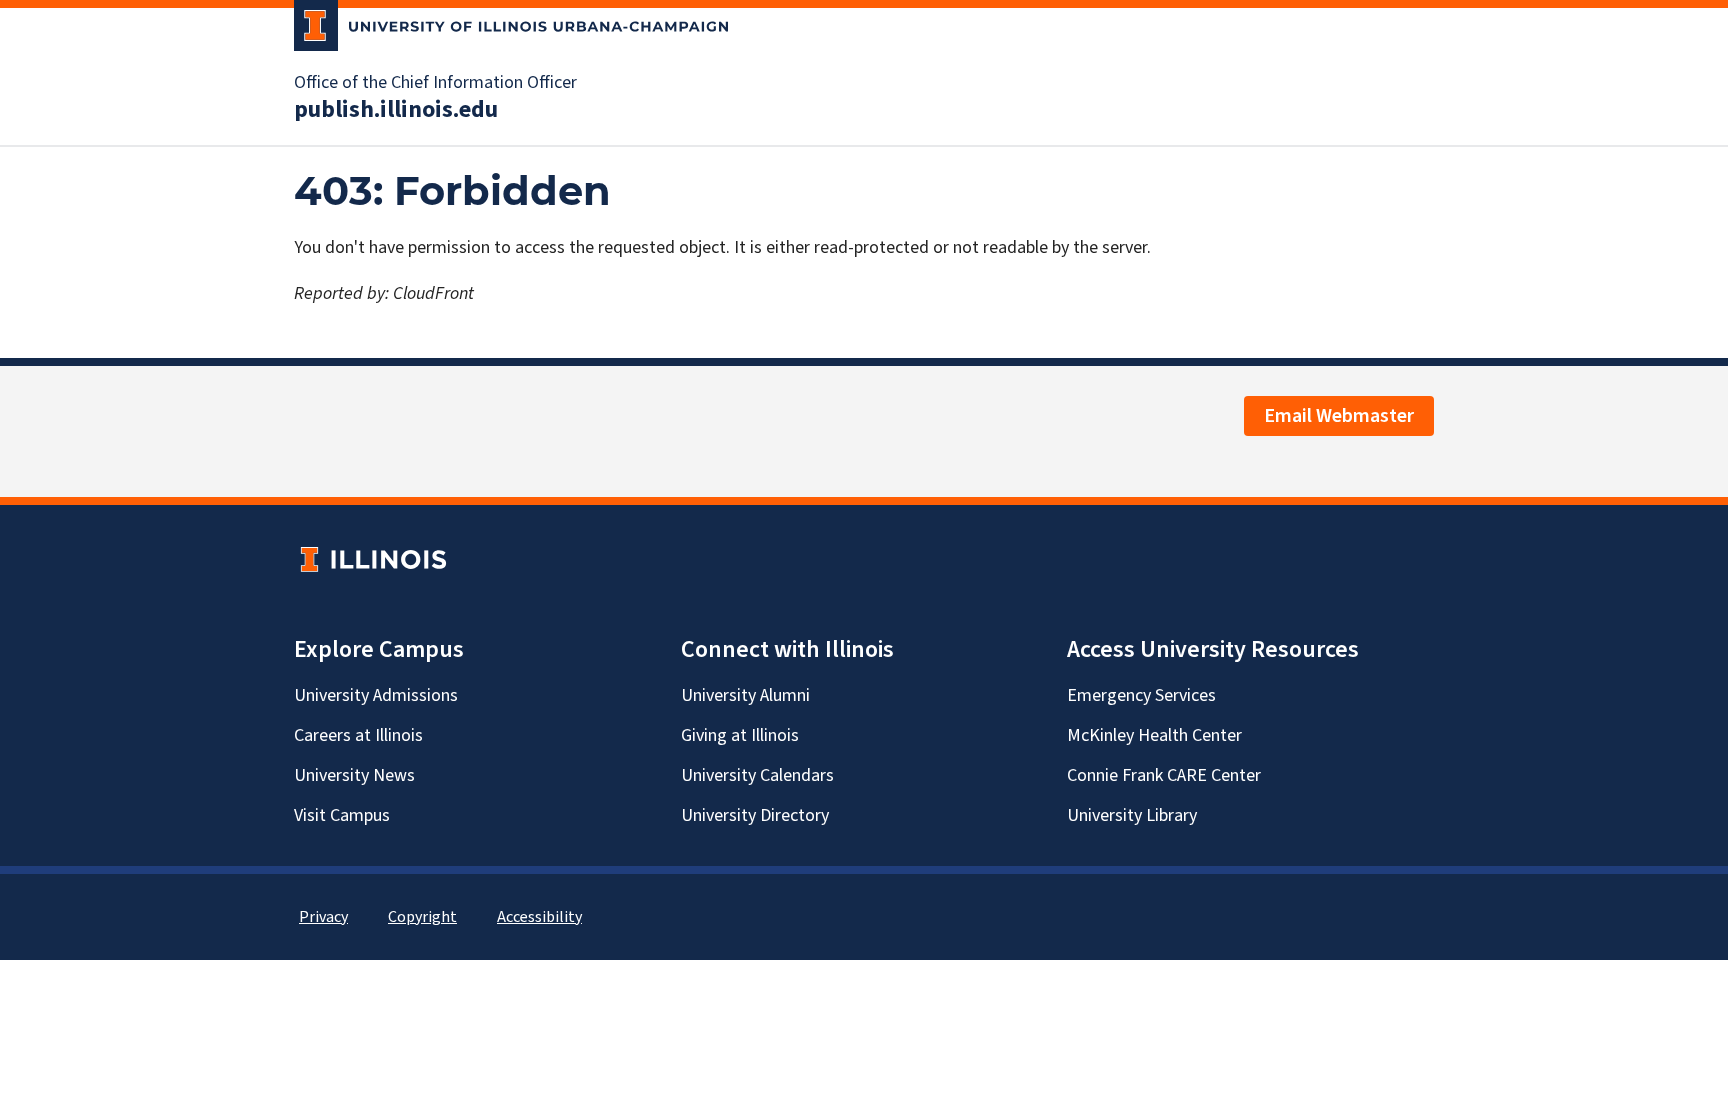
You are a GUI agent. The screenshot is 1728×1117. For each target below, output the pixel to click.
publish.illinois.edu (396, 110)
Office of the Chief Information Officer (435, 83)
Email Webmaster (1339, 416)
